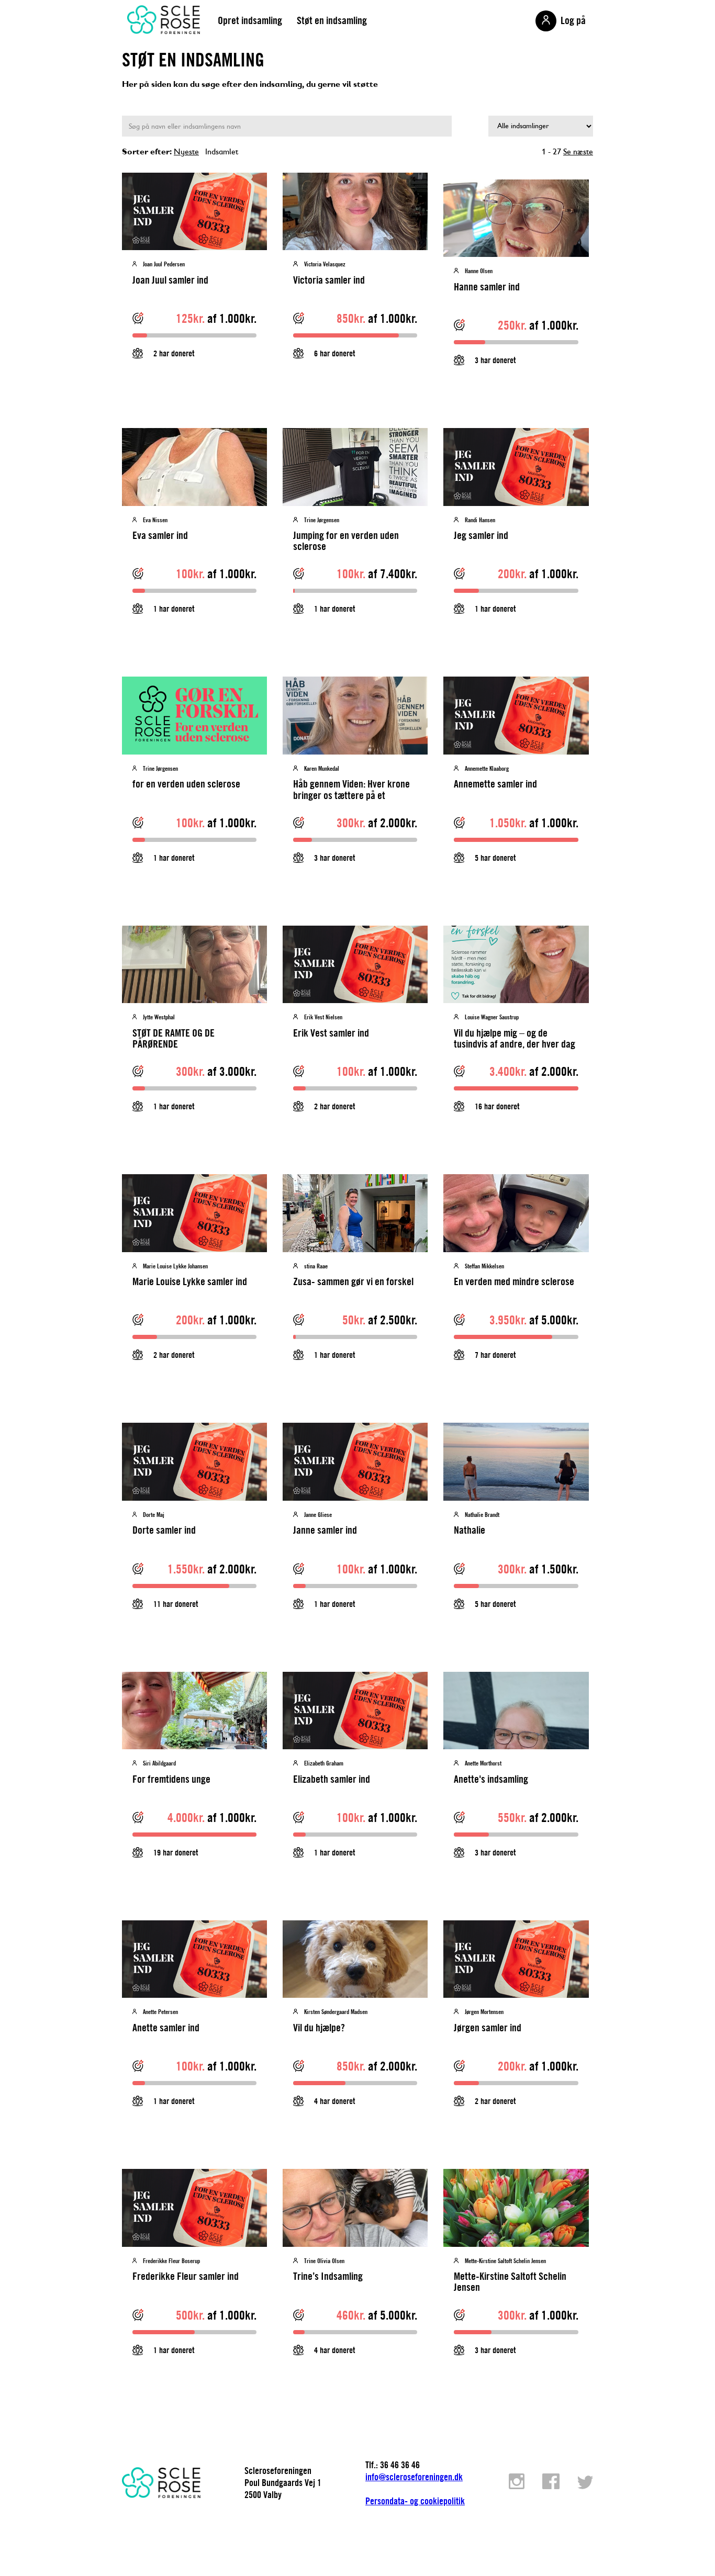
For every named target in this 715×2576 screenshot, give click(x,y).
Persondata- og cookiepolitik (415, 2501)
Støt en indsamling (332, 20)
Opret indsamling (250, 20)
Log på (573, 20)
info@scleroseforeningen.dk (414, 2477)
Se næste (578, 151)
